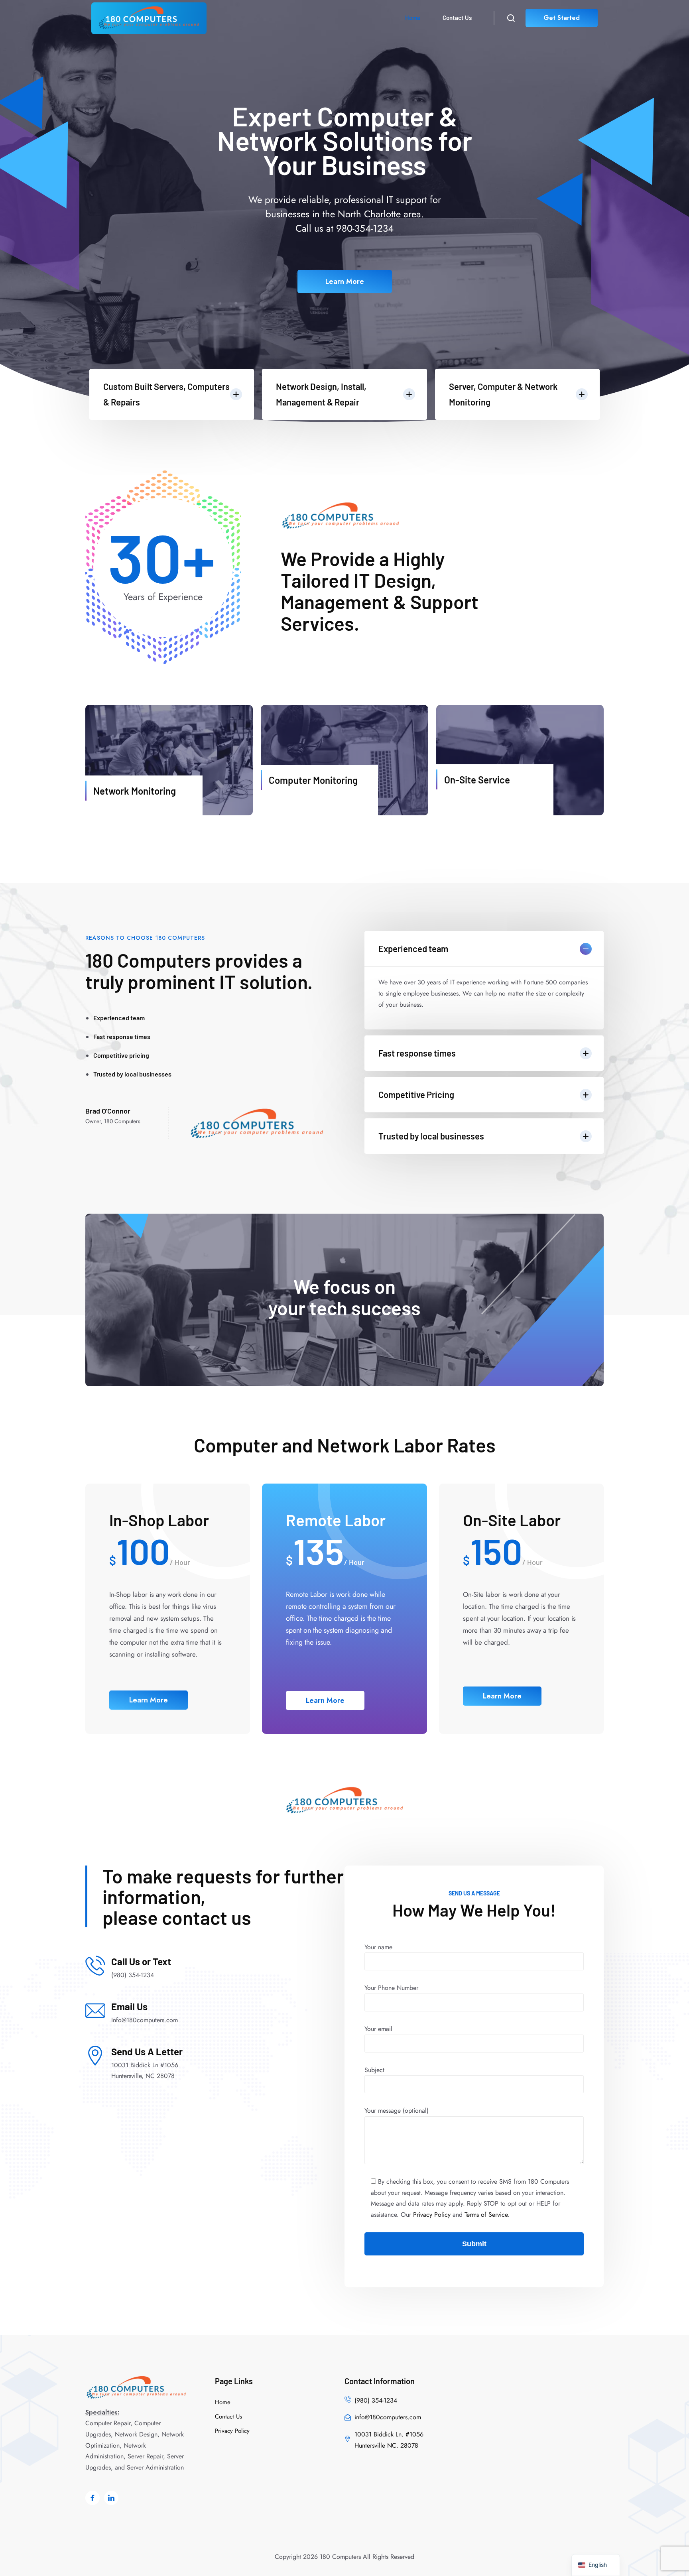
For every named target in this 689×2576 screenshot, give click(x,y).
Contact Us (457, 18)
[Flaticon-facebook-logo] (93, 2498)
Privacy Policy (432, 2215)
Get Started (562, 18)
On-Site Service (477, 780)
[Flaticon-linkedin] (111, 2498)
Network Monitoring (135, 791)
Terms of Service (486, 2215)
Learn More (345, 281)
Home (413, 18)
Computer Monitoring (313, 780)
